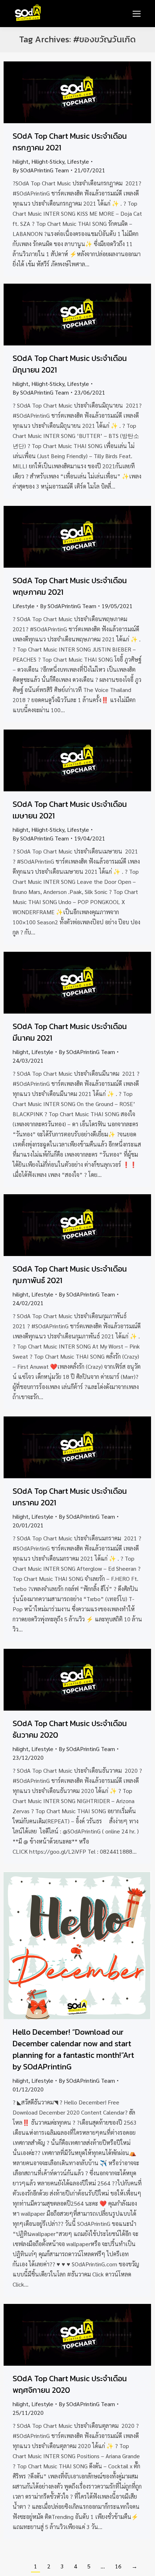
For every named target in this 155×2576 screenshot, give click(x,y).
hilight (21, 161)
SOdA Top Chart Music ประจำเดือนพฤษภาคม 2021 (70, 586)
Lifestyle (78, 161)
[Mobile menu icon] (137, 14)
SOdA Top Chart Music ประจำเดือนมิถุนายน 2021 (70, 364)
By (41, 170)
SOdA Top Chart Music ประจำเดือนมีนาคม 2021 (70, 1032)
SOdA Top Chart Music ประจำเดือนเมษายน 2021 (70, 810)
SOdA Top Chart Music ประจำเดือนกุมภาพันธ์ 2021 (70, 1275)
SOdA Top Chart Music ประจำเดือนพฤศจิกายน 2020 (70, 2384)
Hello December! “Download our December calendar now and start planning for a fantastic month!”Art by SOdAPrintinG (73, 2049)
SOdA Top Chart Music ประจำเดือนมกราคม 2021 (70, 1497)
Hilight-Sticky (48, 161)
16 (118, 2566)
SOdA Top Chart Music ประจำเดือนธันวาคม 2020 (70, 1729)
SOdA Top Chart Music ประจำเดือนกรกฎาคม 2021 (70, 142)
